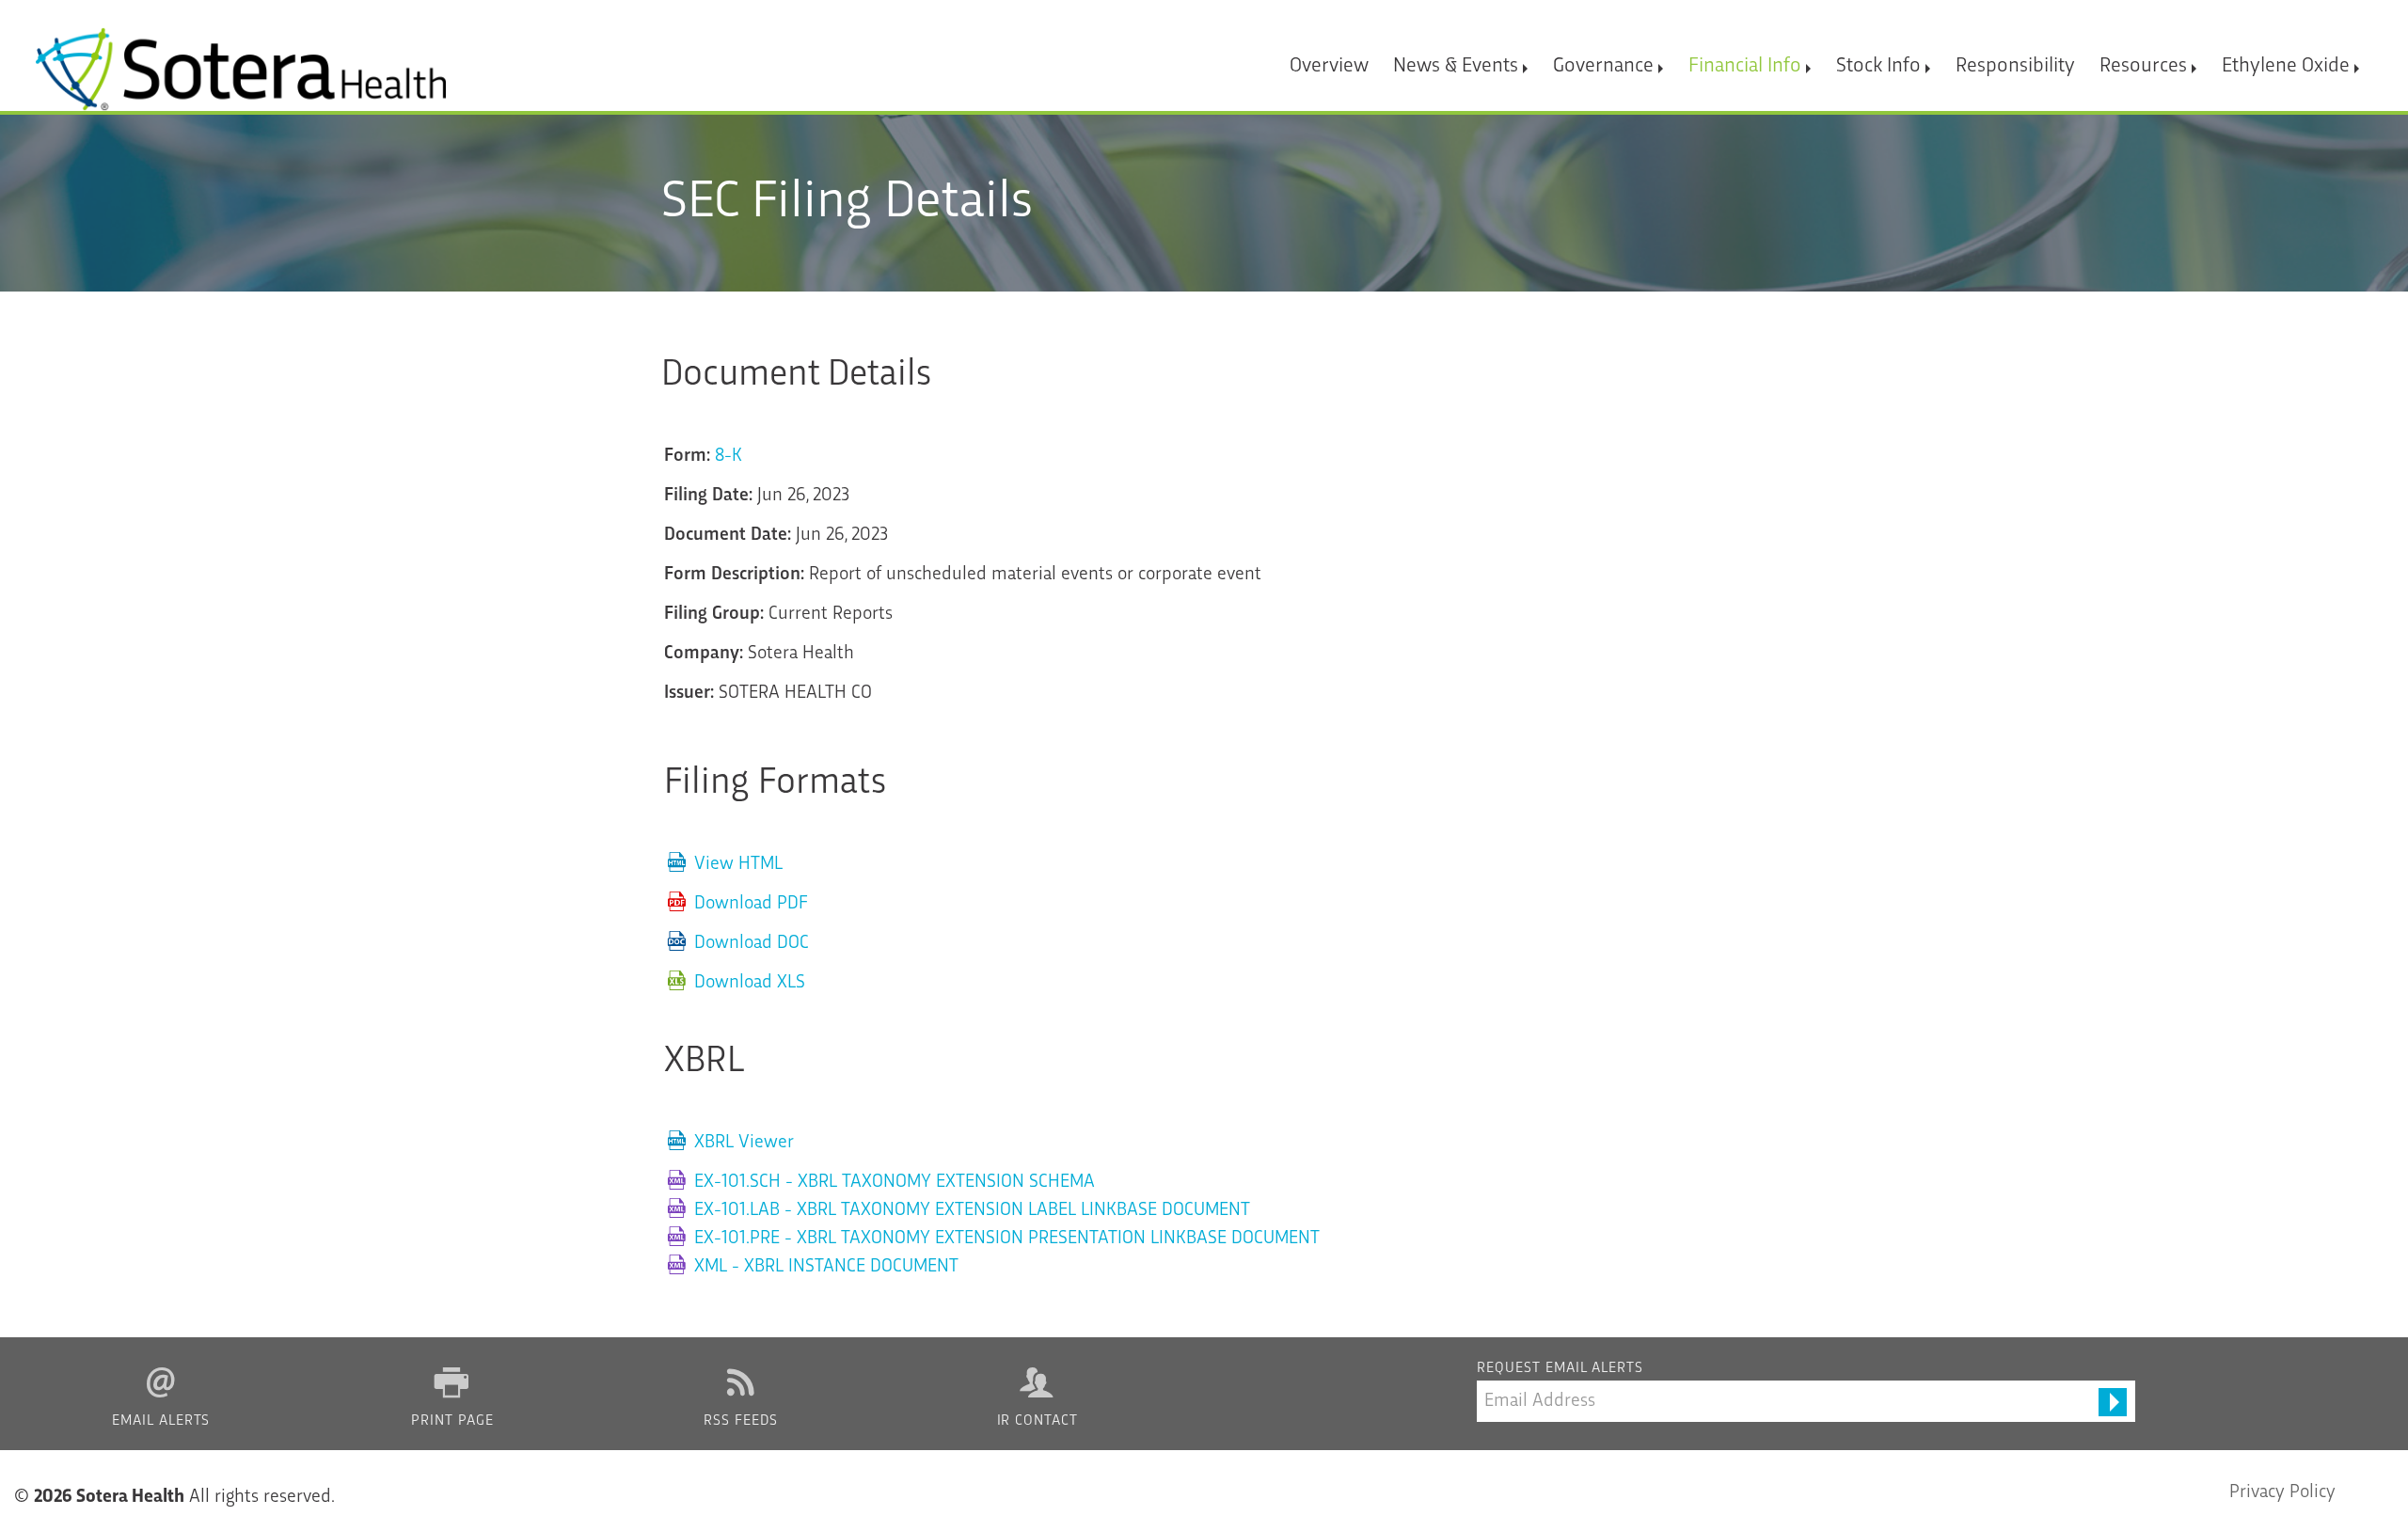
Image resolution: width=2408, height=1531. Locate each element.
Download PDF (751, 904)
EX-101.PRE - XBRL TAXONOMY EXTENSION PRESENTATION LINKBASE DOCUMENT (1007, 1239)
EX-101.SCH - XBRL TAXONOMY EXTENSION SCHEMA (895, 1182)
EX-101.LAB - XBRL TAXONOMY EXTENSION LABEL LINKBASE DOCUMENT (972, 1210)
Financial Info (1745, 66)
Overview (1329, 66)
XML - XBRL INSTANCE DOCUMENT (826, 1267)
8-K (729, 456)
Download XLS (750, 983)
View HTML (738, 864)
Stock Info (1878, 66)
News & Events (1456, 66)
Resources (2143, 66)
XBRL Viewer (744, 1143)
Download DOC (752, 943)
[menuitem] (1329, 57)
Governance (1603, 66)
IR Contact (1038, 1421)
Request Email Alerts (1560, 1369)
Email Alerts (161, 1421)
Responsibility (2015, 66)
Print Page (452, 1421)
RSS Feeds (741, 1421)
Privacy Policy (2282, 1492)
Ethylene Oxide (2286, 66)
